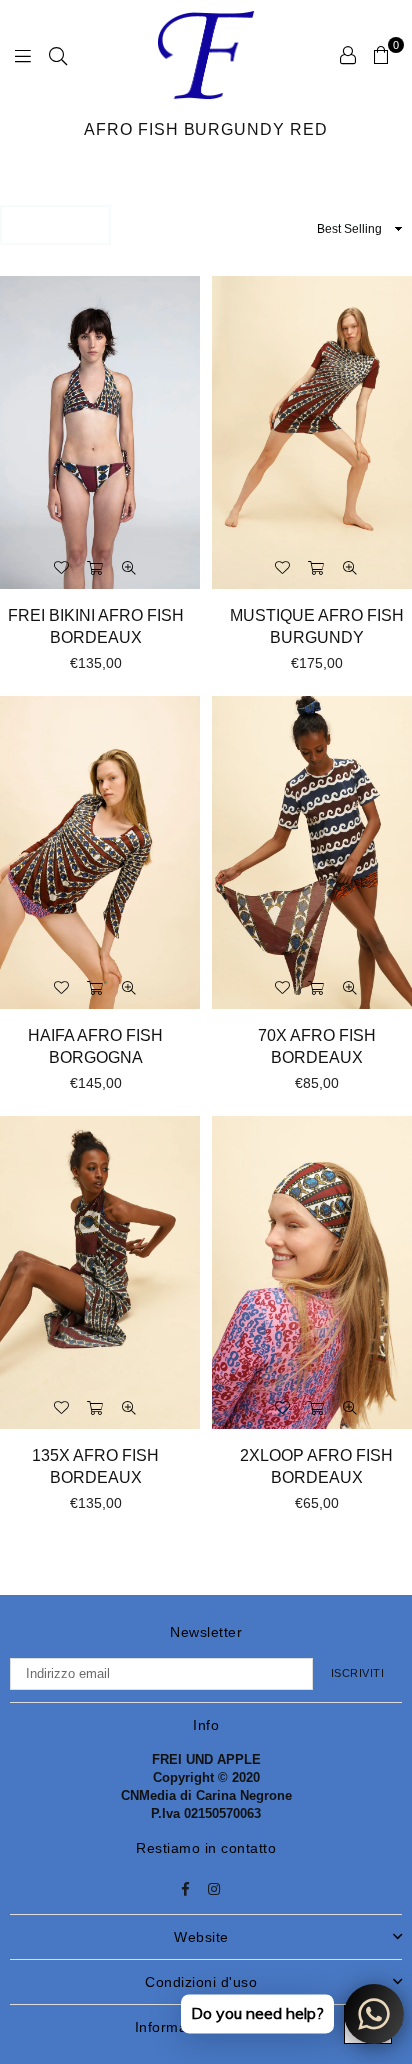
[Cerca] (58, 55)
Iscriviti (358, 1673)
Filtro (62, 224)
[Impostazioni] (348, 55)
